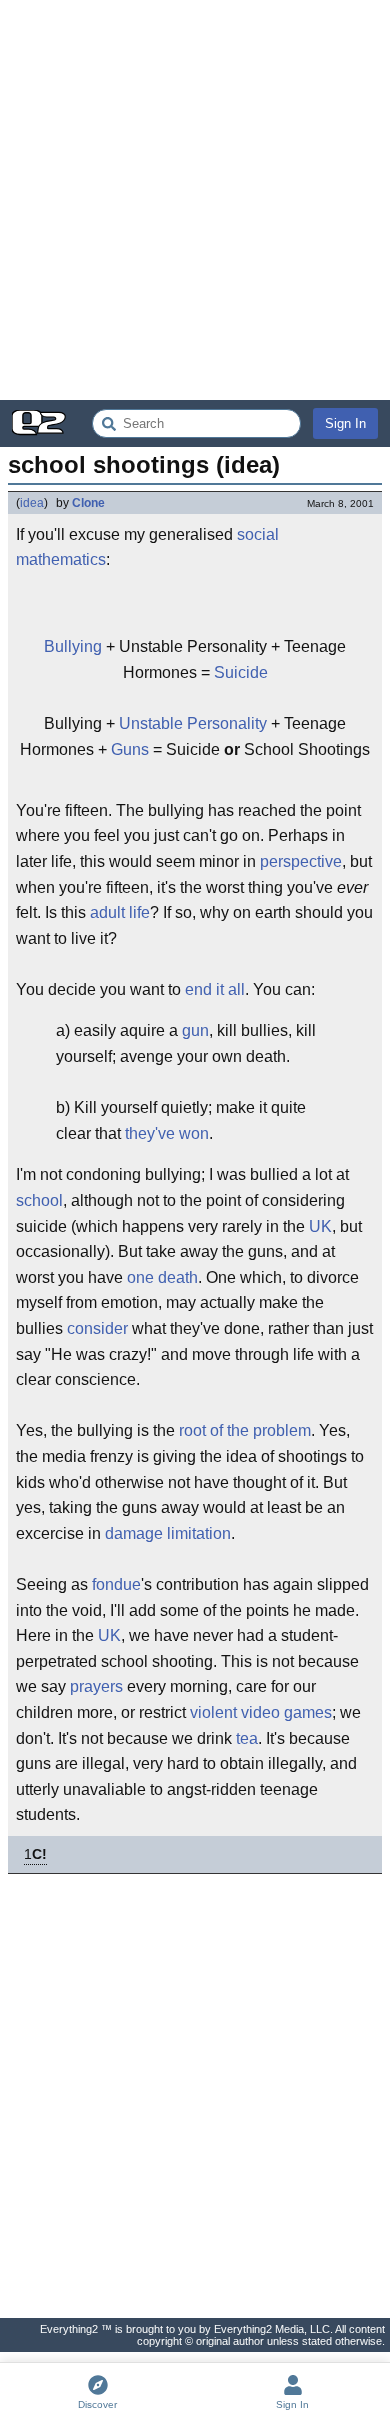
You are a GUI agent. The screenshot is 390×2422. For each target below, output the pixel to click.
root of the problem (245, 1430)
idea (32, 503)
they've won (167, 1133)
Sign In (345, 423)
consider (97, 1328)
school (39, 1200)
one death (162, 1277)
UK (320, 1226)
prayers (96, 1686)
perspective (301, 861)
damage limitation (168, 1533)
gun (195, 1030)
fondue (116, 1584)
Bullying (73, 646)
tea (247, 1738)
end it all (215, 989)
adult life (120, 912)
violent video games (261, 1712)
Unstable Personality (193, 723)
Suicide (241, 672)
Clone (88, 503)
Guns (130, 749)
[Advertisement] (195, 200)
